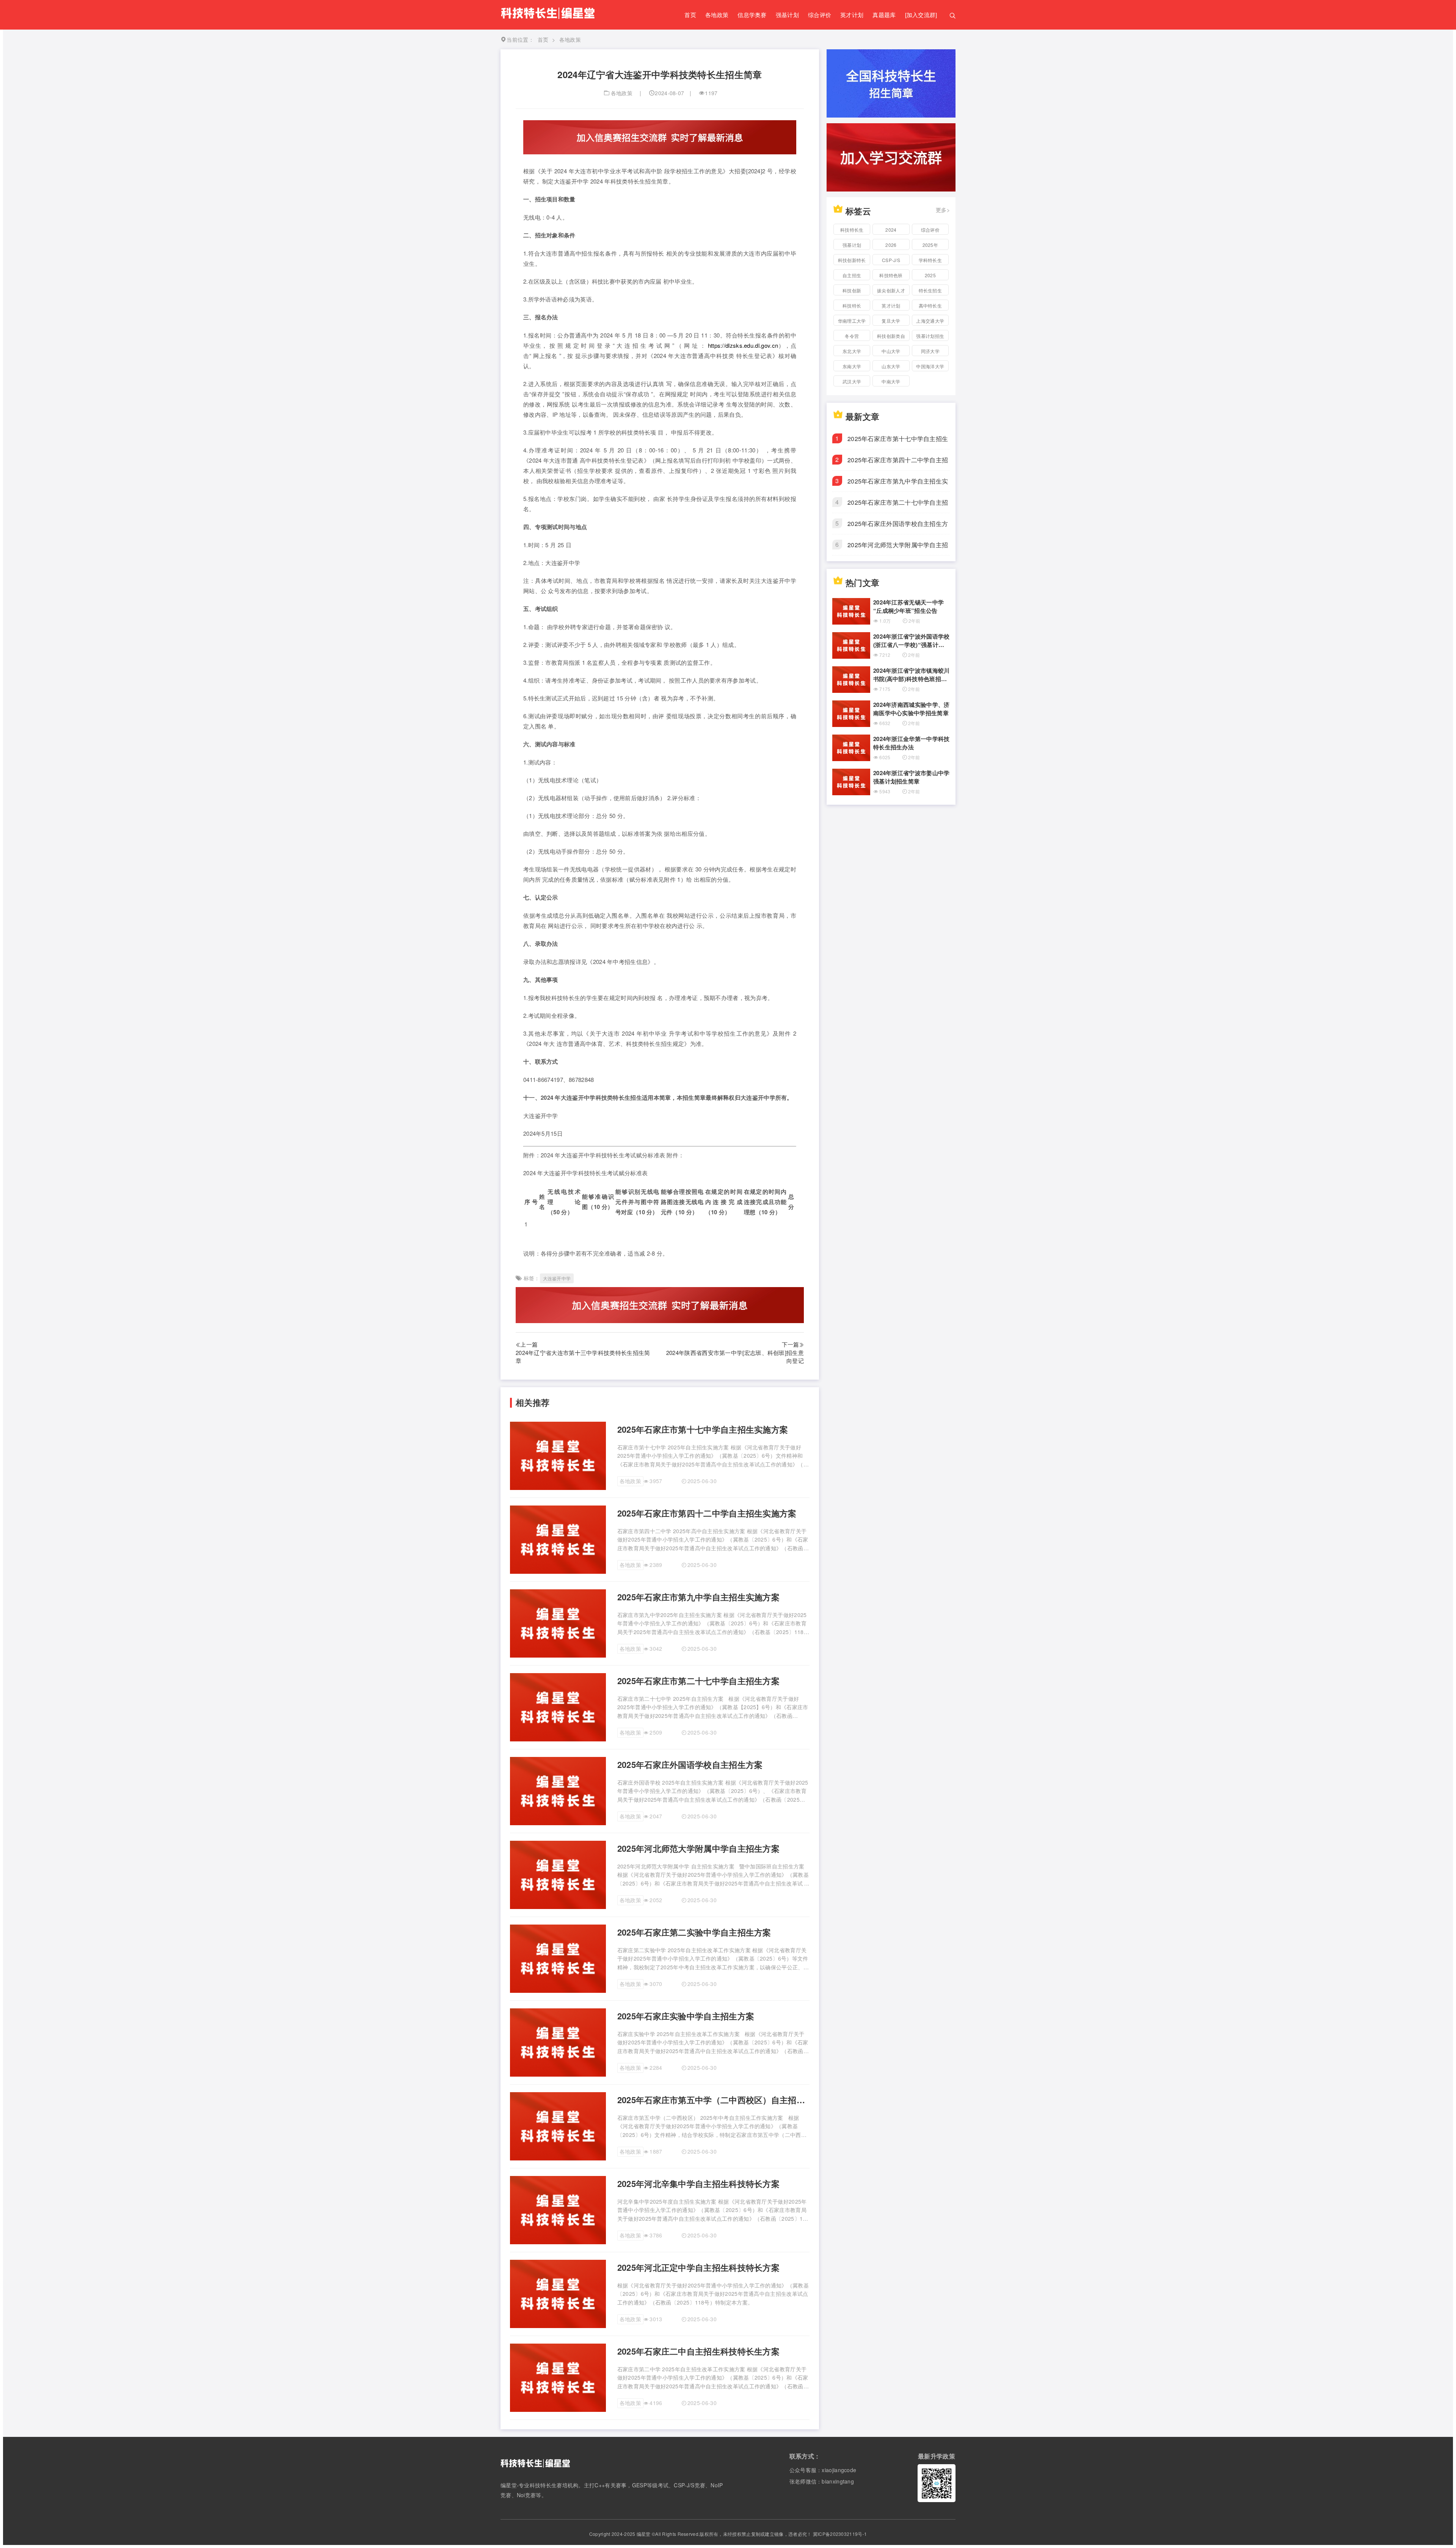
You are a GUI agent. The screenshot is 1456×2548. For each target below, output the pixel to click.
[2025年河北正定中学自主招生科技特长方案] (558, 2326)
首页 (690, 15)
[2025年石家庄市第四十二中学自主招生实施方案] (558, 1572)
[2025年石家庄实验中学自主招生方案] (558, 2074)
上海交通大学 (930, 321)
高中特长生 (930, 305)
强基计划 (787, 15)
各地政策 (717, 15)
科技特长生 (852, 230)
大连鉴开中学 (557, 1278)
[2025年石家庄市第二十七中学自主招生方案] (558, 1739)
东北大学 (852, 351)
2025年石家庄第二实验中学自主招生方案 (694, 1932)
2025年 (930, 245)
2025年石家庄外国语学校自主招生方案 (690, 1765)
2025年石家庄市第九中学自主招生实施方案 (698, 1597)
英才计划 (852, 15)
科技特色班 (891, 275)
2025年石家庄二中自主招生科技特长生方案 (698, 2351)
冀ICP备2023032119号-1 (840, 2534)
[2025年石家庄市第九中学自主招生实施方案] (558, 1655)
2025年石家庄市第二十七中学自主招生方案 (698, 1681)
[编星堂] (548, 20)
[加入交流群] (921, 15)
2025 (930, 275)
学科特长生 (930, 260)
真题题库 (884, 15)
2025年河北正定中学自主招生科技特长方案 (698, 2268)
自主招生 (852, 275)
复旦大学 (891, 321)
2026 (891, 245)
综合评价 (820, 15)
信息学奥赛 (752, 15)
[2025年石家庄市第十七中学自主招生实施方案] (558, 1488)
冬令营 (852, 336)
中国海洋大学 (930, 366)
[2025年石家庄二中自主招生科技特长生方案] (558, 2410)
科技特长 (852, 305)
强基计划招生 (930, 336)
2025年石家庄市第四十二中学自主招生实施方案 (707, 1513)
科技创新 (852, 290)
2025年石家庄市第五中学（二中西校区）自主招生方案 (713, 2100)
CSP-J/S (891, 260)
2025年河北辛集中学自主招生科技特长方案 (698, 2184)
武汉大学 (852, 381)
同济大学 (930, 351)
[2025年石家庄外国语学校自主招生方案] (558, 1823)
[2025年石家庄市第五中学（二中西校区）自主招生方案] (558, 2158)
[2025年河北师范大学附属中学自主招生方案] (558, 1907)
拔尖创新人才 (891, 290)
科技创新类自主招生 (891, 337)
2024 (891, 230)
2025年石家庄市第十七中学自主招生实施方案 (703, 1429)
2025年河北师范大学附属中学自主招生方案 (698, 1849)
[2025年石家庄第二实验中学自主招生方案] (558, 1991)
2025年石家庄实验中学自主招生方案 (686, 2016)
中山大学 (891, 351)
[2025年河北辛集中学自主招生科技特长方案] (558, 2242)
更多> (943, 210)
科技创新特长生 (852, 261)
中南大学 (891, 381)
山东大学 (891, 366)
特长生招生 (930, 290)
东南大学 (852, 366)
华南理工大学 (852, 321)
